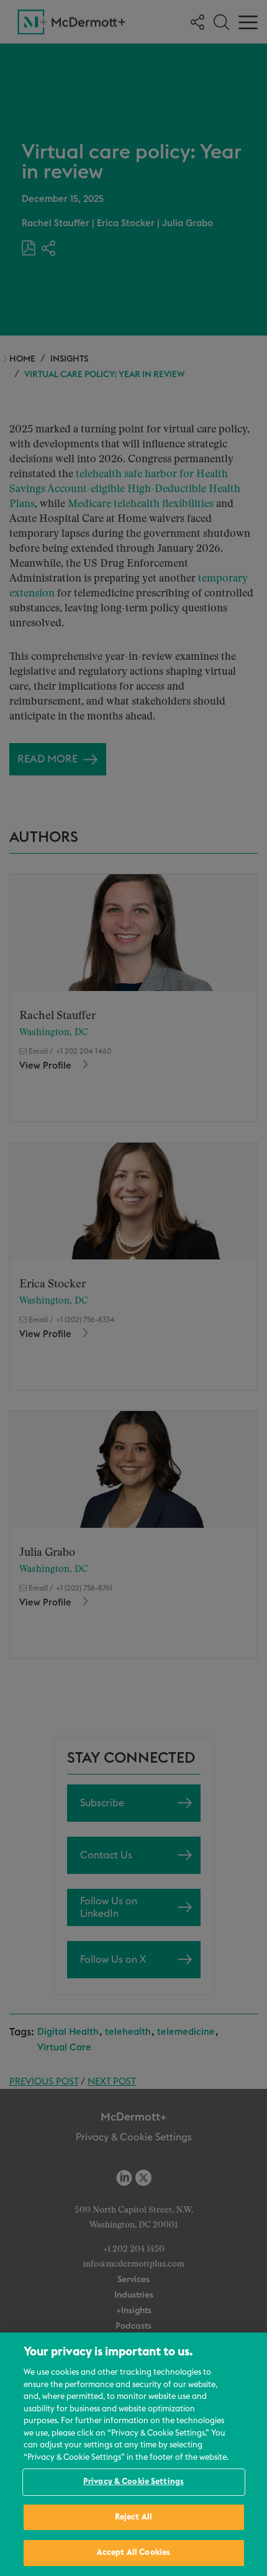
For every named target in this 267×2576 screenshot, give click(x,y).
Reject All (133, 2517)
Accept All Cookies (133, 2553)
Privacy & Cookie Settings (133, 2482)
